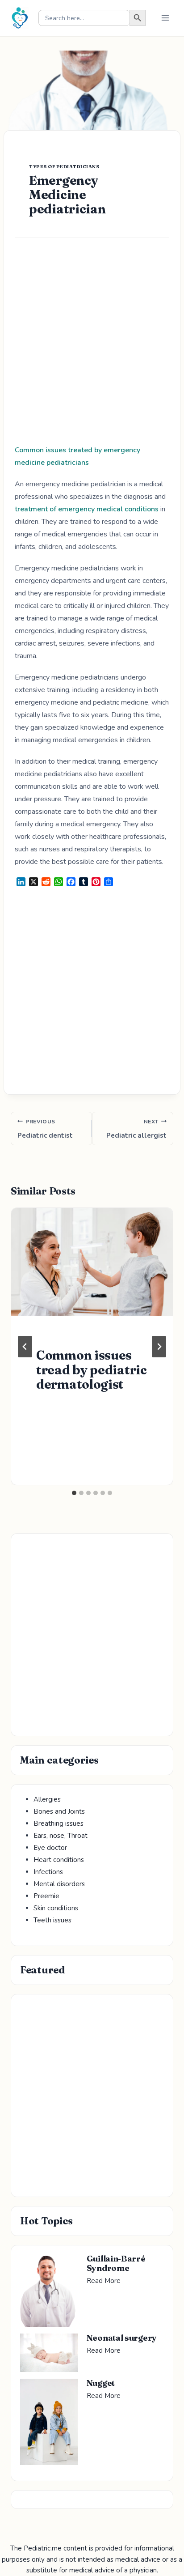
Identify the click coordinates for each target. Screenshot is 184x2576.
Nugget (101, 2383)
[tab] (74, 1493)
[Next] (159, 1347)
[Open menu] (165, 18)
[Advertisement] (92, 348)
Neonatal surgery (122, 2338)
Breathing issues (59, 1824)
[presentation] (92, 1262)
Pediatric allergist (136, 1129)
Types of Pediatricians (64, 167)
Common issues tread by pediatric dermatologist (92, 1369)
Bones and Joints (59, 1811)
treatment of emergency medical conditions (87, 509)
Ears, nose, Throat (61, 1836)
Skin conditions (56, 1908)
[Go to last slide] (25, 1347)
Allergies (47, 1799)
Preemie (46, 1896)
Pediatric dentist (45, 1129)
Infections (48, 1872)
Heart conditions (59, 1860)
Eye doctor (50, 1848)
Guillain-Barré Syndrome (116, 2263)
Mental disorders (59, 1884)
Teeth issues (52, 1920)
